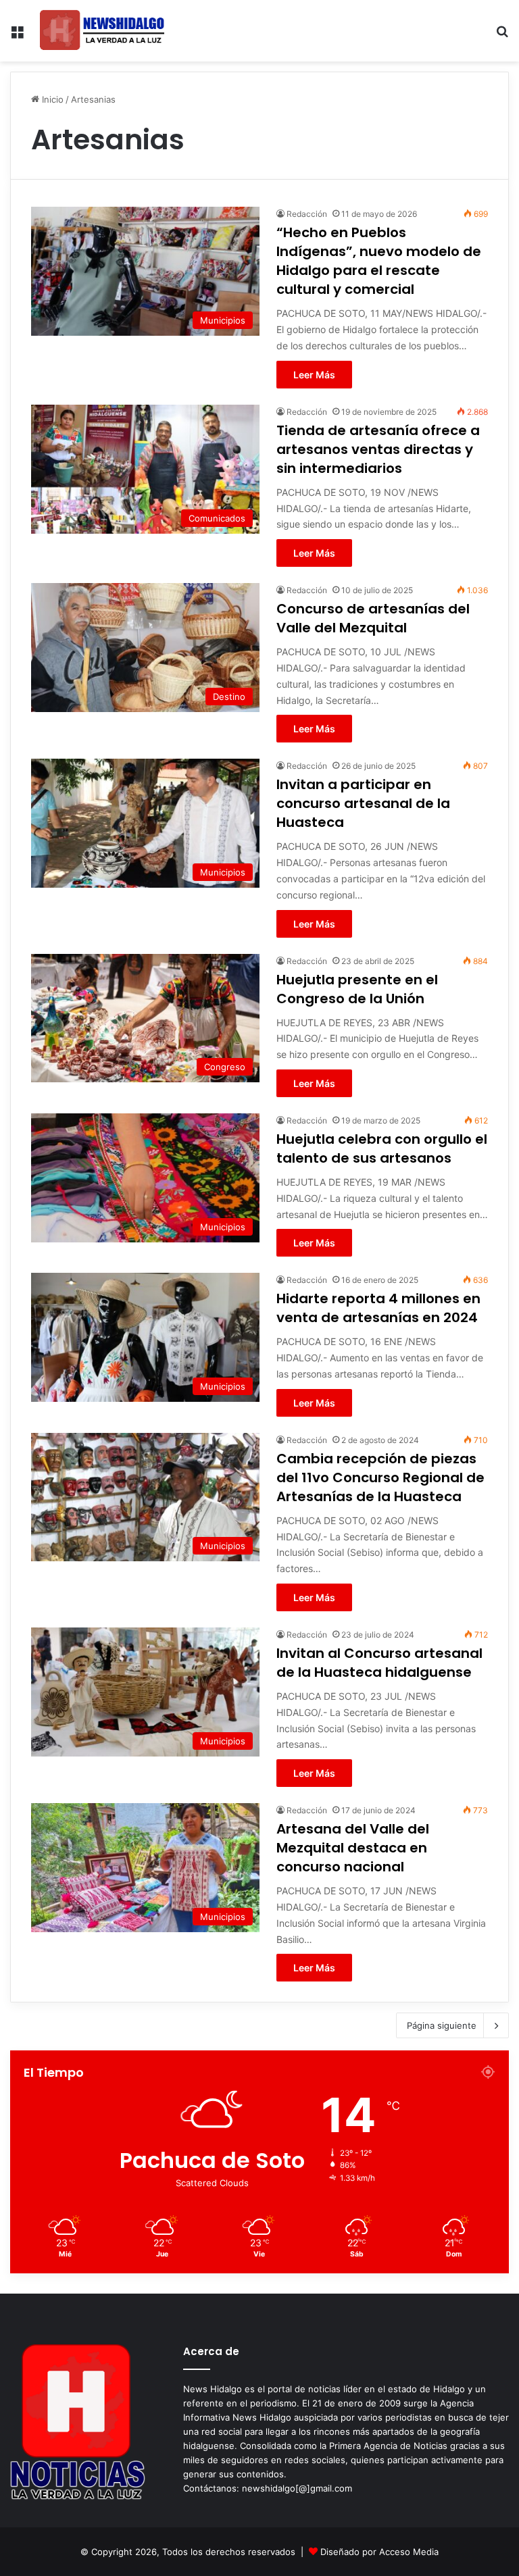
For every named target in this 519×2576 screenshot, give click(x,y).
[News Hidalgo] (102, 31)
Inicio (51, 99)
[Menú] (17, 36)
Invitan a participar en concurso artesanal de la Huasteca (363, 803)
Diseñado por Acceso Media (379, 2552)
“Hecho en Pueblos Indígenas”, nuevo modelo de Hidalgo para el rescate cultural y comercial (379, 261)
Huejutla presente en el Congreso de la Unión (357, 989)
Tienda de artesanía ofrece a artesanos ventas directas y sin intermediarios (378, 449)
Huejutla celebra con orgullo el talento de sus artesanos (382, 1148)
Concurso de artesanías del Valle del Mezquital (373, 618)
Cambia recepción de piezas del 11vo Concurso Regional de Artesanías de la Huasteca (380, 1478)
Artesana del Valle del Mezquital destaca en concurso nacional (353, 1848)
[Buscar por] (502, 36)
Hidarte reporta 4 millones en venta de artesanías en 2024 (378, 1308)
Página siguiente (442, 2025)
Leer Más (314, 375)
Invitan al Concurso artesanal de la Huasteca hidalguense (379, 1663)
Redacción (307, 214)
